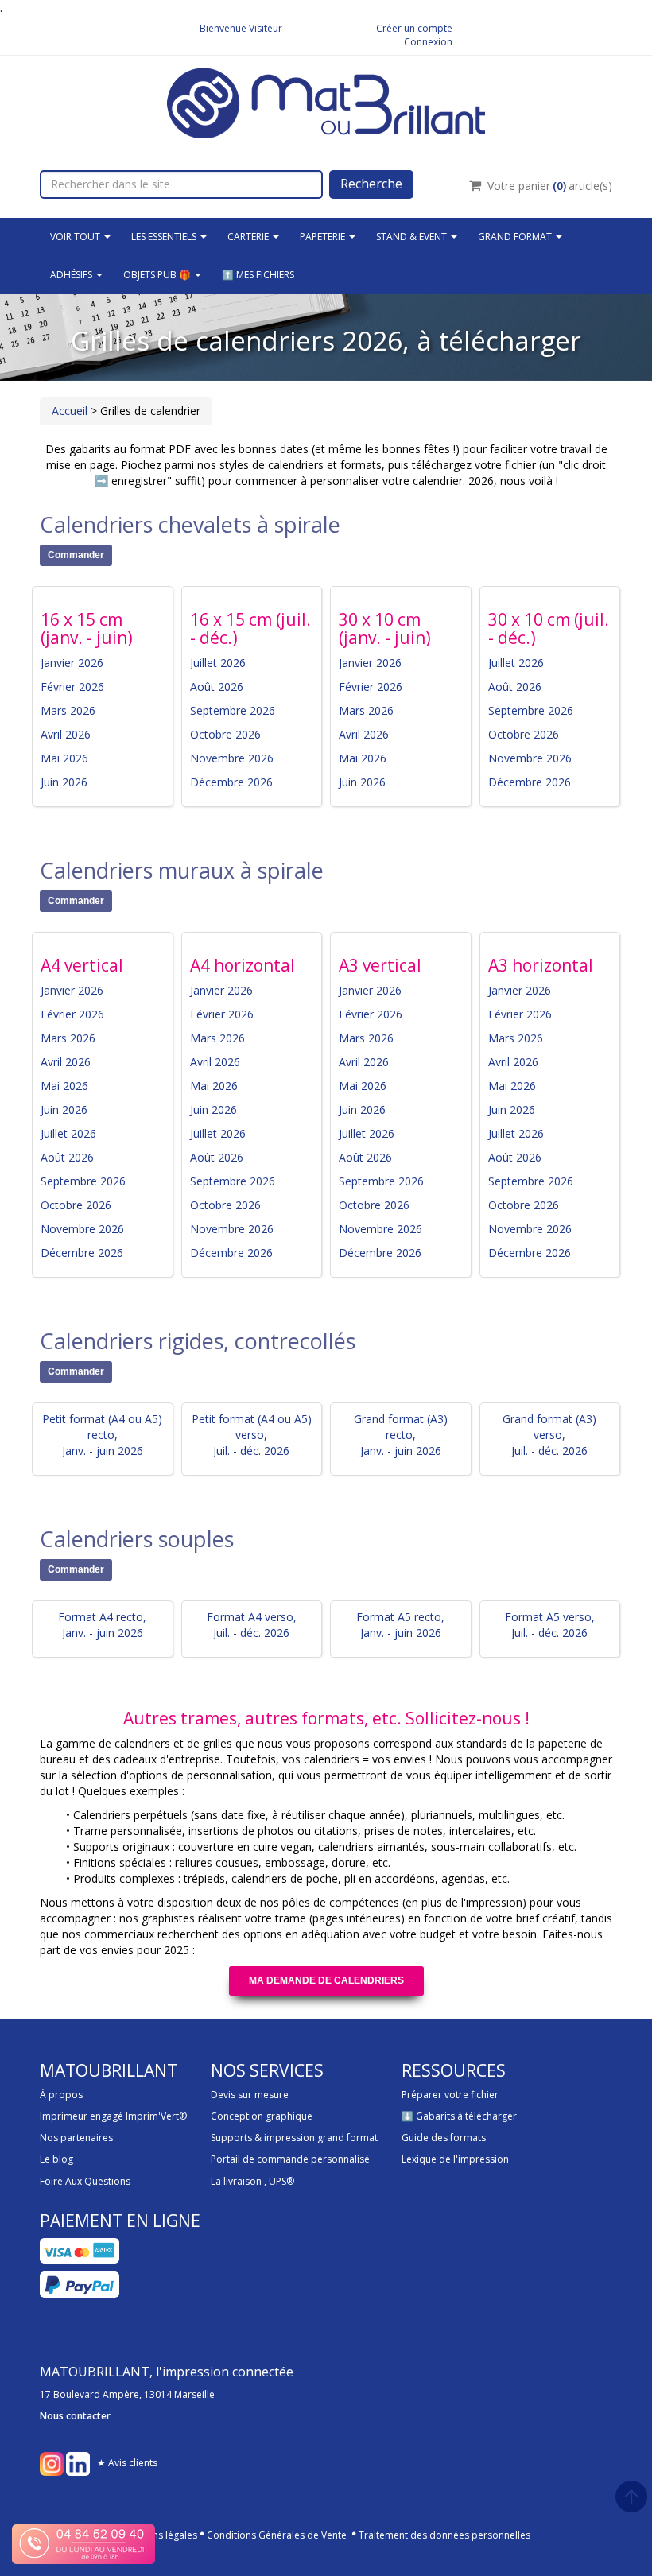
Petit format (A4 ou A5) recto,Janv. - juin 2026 (102, 1435)
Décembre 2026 (231, 782)
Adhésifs (72, 275)
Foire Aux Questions (85, 2181)
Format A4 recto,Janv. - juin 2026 (102, 1625)
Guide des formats (444, 2138)
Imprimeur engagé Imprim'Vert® (113, 2116)
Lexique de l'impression (455, 2159)
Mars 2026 (68, 710)
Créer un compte (414, 28)
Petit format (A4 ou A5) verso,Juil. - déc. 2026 (252, 1435)
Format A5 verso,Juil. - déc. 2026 (550, 1625)
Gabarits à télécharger (466, 2116)
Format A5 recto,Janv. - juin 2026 (400, 1625)
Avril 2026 (66, 734)
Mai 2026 (64, 758)
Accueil (70, 411)
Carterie (249, 237)
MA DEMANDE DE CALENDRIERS (326, 1980)
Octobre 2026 (225, 734)
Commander (76, 555)
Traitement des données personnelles (444, 2535)
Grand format (516, 237)
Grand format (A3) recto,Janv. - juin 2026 (401, 1435)
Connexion (428, 42)
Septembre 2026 (233, 710)
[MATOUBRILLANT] (326, 101)
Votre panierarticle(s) (550, 186)
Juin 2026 (64, 782)
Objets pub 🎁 (158, 275)
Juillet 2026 (218, 663)
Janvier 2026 (72, 663)
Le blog (56, 2159)
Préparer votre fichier (450, 2095)
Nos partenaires (76, 2138)
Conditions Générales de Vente (277, 2535)
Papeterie (324, 237)
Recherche (371, 184)
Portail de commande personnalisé (290, 2159)
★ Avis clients (127, 2463)
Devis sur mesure (250, 2095)
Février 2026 (72, 687)
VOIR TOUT (76, 237)
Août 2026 (217, 687)
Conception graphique (262, 2116)
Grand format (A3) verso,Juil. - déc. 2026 (549, 1435)
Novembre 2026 (232, 758)
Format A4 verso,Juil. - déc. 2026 (252, 1625)
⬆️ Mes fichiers (258, 275)
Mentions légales (159, 2535)
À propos (61, 2095)
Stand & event (413, 237)
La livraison (236, 2181)
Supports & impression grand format (294, 2138)
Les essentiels (165, 237)
